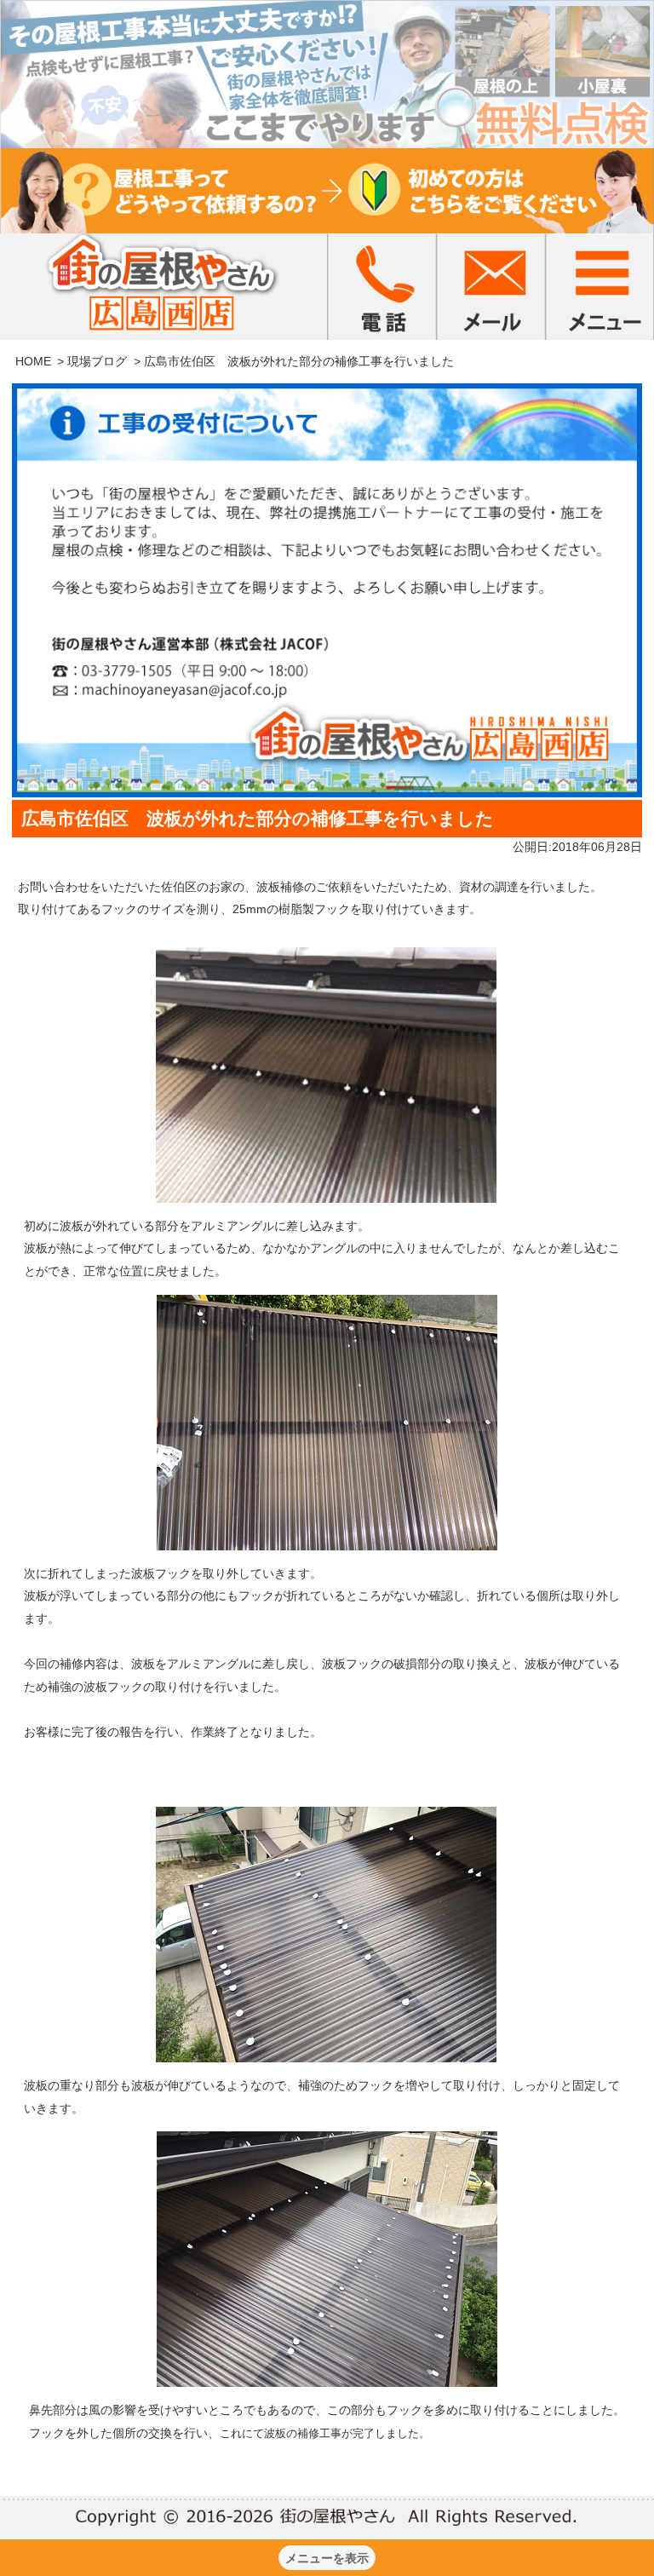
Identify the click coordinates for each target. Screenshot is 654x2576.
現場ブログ (97, 361)
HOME (33, 361)
